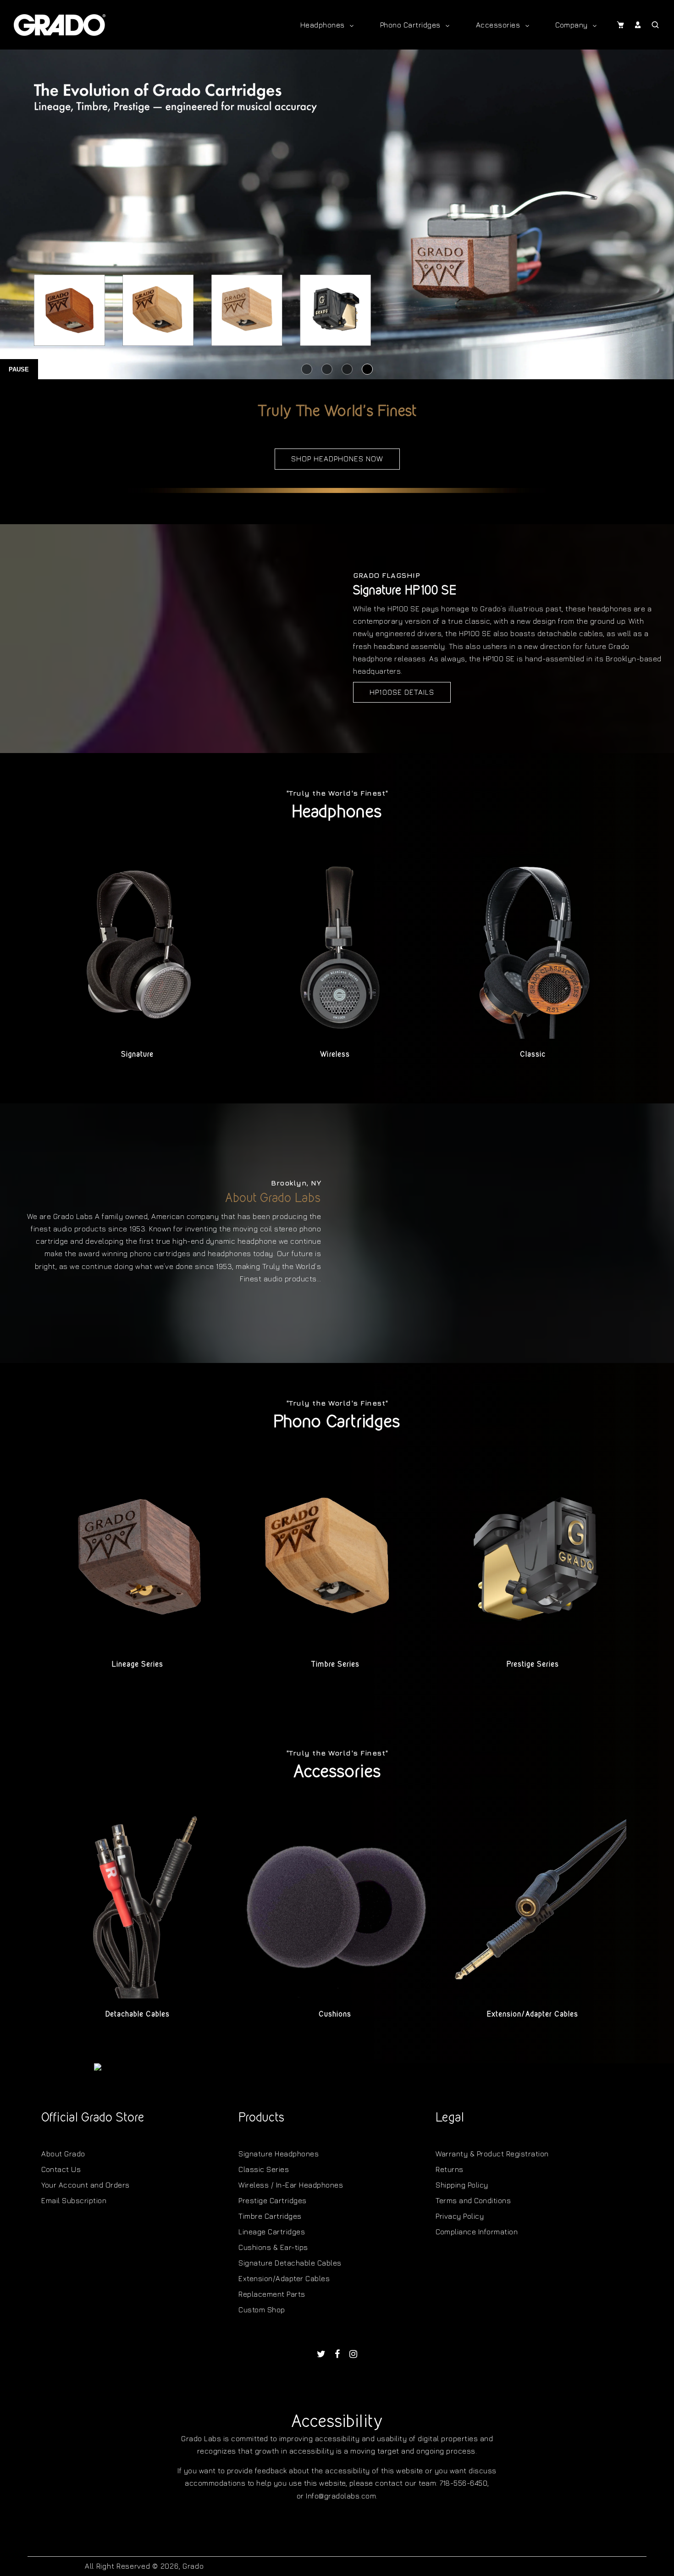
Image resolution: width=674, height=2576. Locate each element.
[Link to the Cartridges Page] (337, 215)
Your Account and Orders (86, 2185)
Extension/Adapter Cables (533, 2014)
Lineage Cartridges (272, 2232)
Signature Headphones (279, 2154)
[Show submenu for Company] (595, 25)
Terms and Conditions (473, 2200)
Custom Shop (262, 2310)
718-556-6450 (464, 2483)
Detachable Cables (138, 2014)
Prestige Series (533, 1664)
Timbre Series (335, 1664)
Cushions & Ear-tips (273, 2247)
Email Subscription (74, 2200)
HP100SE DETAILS (402, 692)
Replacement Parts (272, 2294)
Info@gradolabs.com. (342, 2496)
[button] (620, 25)
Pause (19, 369)
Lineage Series (138, 1664)
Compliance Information (477, 2232)
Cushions (335, 2014)
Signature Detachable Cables (290, 2263)
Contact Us (61, 2169)
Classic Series (264, 2169)
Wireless (335, 1054)
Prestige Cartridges (273, 2200)
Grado (193, 2566)
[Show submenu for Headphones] (352, 25)
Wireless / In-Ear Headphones (291, 2185)
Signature (137, 1054)
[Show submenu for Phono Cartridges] (447, 25)
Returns (450, 2169)
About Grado (63, 2154)
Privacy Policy (460, 2216)
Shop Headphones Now (337, 459)
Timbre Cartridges (270, 2216)
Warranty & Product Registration (492, 2154)
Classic (533, 1054)
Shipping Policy (462, 2185)
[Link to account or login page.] (638, 25)
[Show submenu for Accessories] (527, 25)
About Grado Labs (273, 1197)
